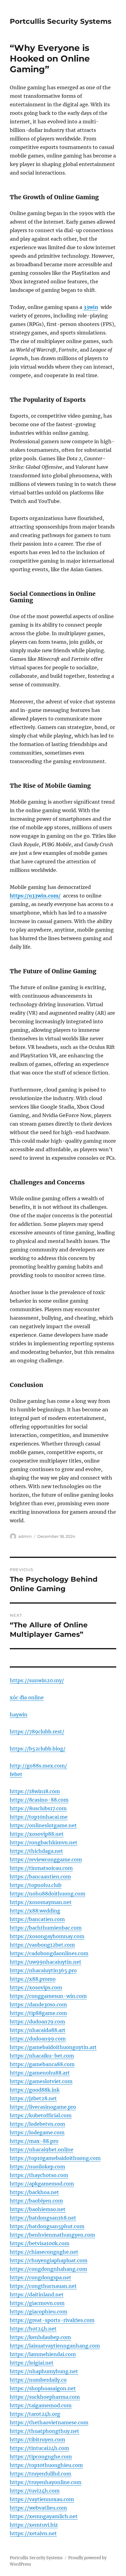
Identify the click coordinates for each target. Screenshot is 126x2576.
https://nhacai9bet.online (42, 2150)
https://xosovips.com (36, 1987)
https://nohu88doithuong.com (48, 1894)
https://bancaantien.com (40, 1877)
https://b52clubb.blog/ (38, 1749)
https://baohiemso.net (38, 2209)
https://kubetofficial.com (41, 2115)
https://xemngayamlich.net (44, 2516)
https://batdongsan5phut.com (47, 2226)
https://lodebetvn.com (37, 2124)
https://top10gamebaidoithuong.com (55, 2158)
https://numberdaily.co (38, 2380)
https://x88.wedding (35, 1911)
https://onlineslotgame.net (43, 1825)
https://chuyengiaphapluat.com (49, 2260)
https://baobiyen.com (36, 2201)
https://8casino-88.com (39, 1800)
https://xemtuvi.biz (34, 2525)
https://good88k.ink (35, 2090)
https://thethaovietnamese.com (49, 2422)
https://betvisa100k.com (40, 2243)
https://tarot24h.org (35, 2414)
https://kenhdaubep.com (40, 2337)
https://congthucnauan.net (43, 2286)
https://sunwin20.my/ (37, 1680)
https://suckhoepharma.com (45, 2397)
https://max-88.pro (34, 2141)
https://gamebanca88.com (42, 2064)
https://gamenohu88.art (40, 2073)
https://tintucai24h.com (39, 2448)
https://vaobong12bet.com (42, 1945)
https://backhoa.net (34, 2192)
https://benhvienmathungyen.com (52, 2235)
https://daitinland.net (37, 2295)
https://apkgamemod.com (42, 2184)
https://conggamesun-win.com (48, 1996)
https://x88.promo (33, 1979)
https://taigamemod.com (41, 2405)
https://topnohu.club (36, 1885)
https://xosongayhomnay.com (47, 1936)
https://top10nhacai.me (39, 1817)
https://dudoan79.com (37, 2022)
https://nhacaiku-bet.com (42, 2056)
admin (25, 1536)
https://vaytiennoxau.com (42, 2499)
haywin (19, 1714)
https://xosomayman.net (41, 1902)
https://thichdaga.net (36, 1851)
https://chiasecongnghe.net (44, 2252)
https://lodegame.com (37, 2132)
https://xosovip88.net (37, 1834)
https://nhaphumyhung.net (44, 2371)
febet (16, 1774)
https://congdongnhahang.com (48, 2269)
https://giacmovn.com (37, 2303)
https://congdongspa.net (41, 2277)
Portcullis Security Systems (61, 21)
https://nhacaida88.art (38, 2030)
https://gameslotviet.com (41, 2081)
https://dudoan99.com (38, 2039)
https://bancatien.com (37, 1919)
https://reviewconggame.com (46, 1859)
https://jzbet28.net (33, 2098)
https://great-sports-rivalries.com (52, 2320)
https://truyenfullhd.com (41, 2474)
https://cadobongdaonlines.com (49, 1953)
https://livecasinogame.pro (43, 2107)
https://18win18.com (35, 1791)
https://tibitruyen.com (37, 2440)
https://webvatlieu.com (38, 2508)
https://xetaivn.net (33, 2533)
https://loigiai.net (32, 2363)
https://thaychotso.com (39, 2175)
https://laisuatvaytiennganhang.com (55, 2346)
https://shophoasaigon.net (43, 2388)
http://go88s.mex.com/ (38, 1766)
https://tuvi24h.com (35, 2491)
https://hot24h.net (33, 2329)
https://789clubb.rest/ (37, 1732)
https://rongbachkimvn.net (44, 1842)
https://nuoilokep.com (37, 2167)
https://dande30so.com (38, 2005)
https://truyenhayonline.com (46, 2482)
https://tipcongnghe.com (41, 2457)
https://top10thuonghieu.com (46, 2465)
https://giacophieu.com (39, 2312)
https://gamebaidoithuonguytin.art (53, 2047)
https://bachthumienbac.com (46, 1928)
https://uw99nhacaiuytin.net (46, 1962)
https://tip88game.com (38, 2013)
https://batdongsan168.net (43, 2218)
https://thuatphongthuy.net (44, 2431)
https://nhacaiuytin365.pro (43, 1970)
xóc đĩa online (27, 1697)
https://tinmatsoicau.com (41, 1868)
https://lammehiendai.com (43, 2354)
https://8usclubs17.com (38, 1808)
